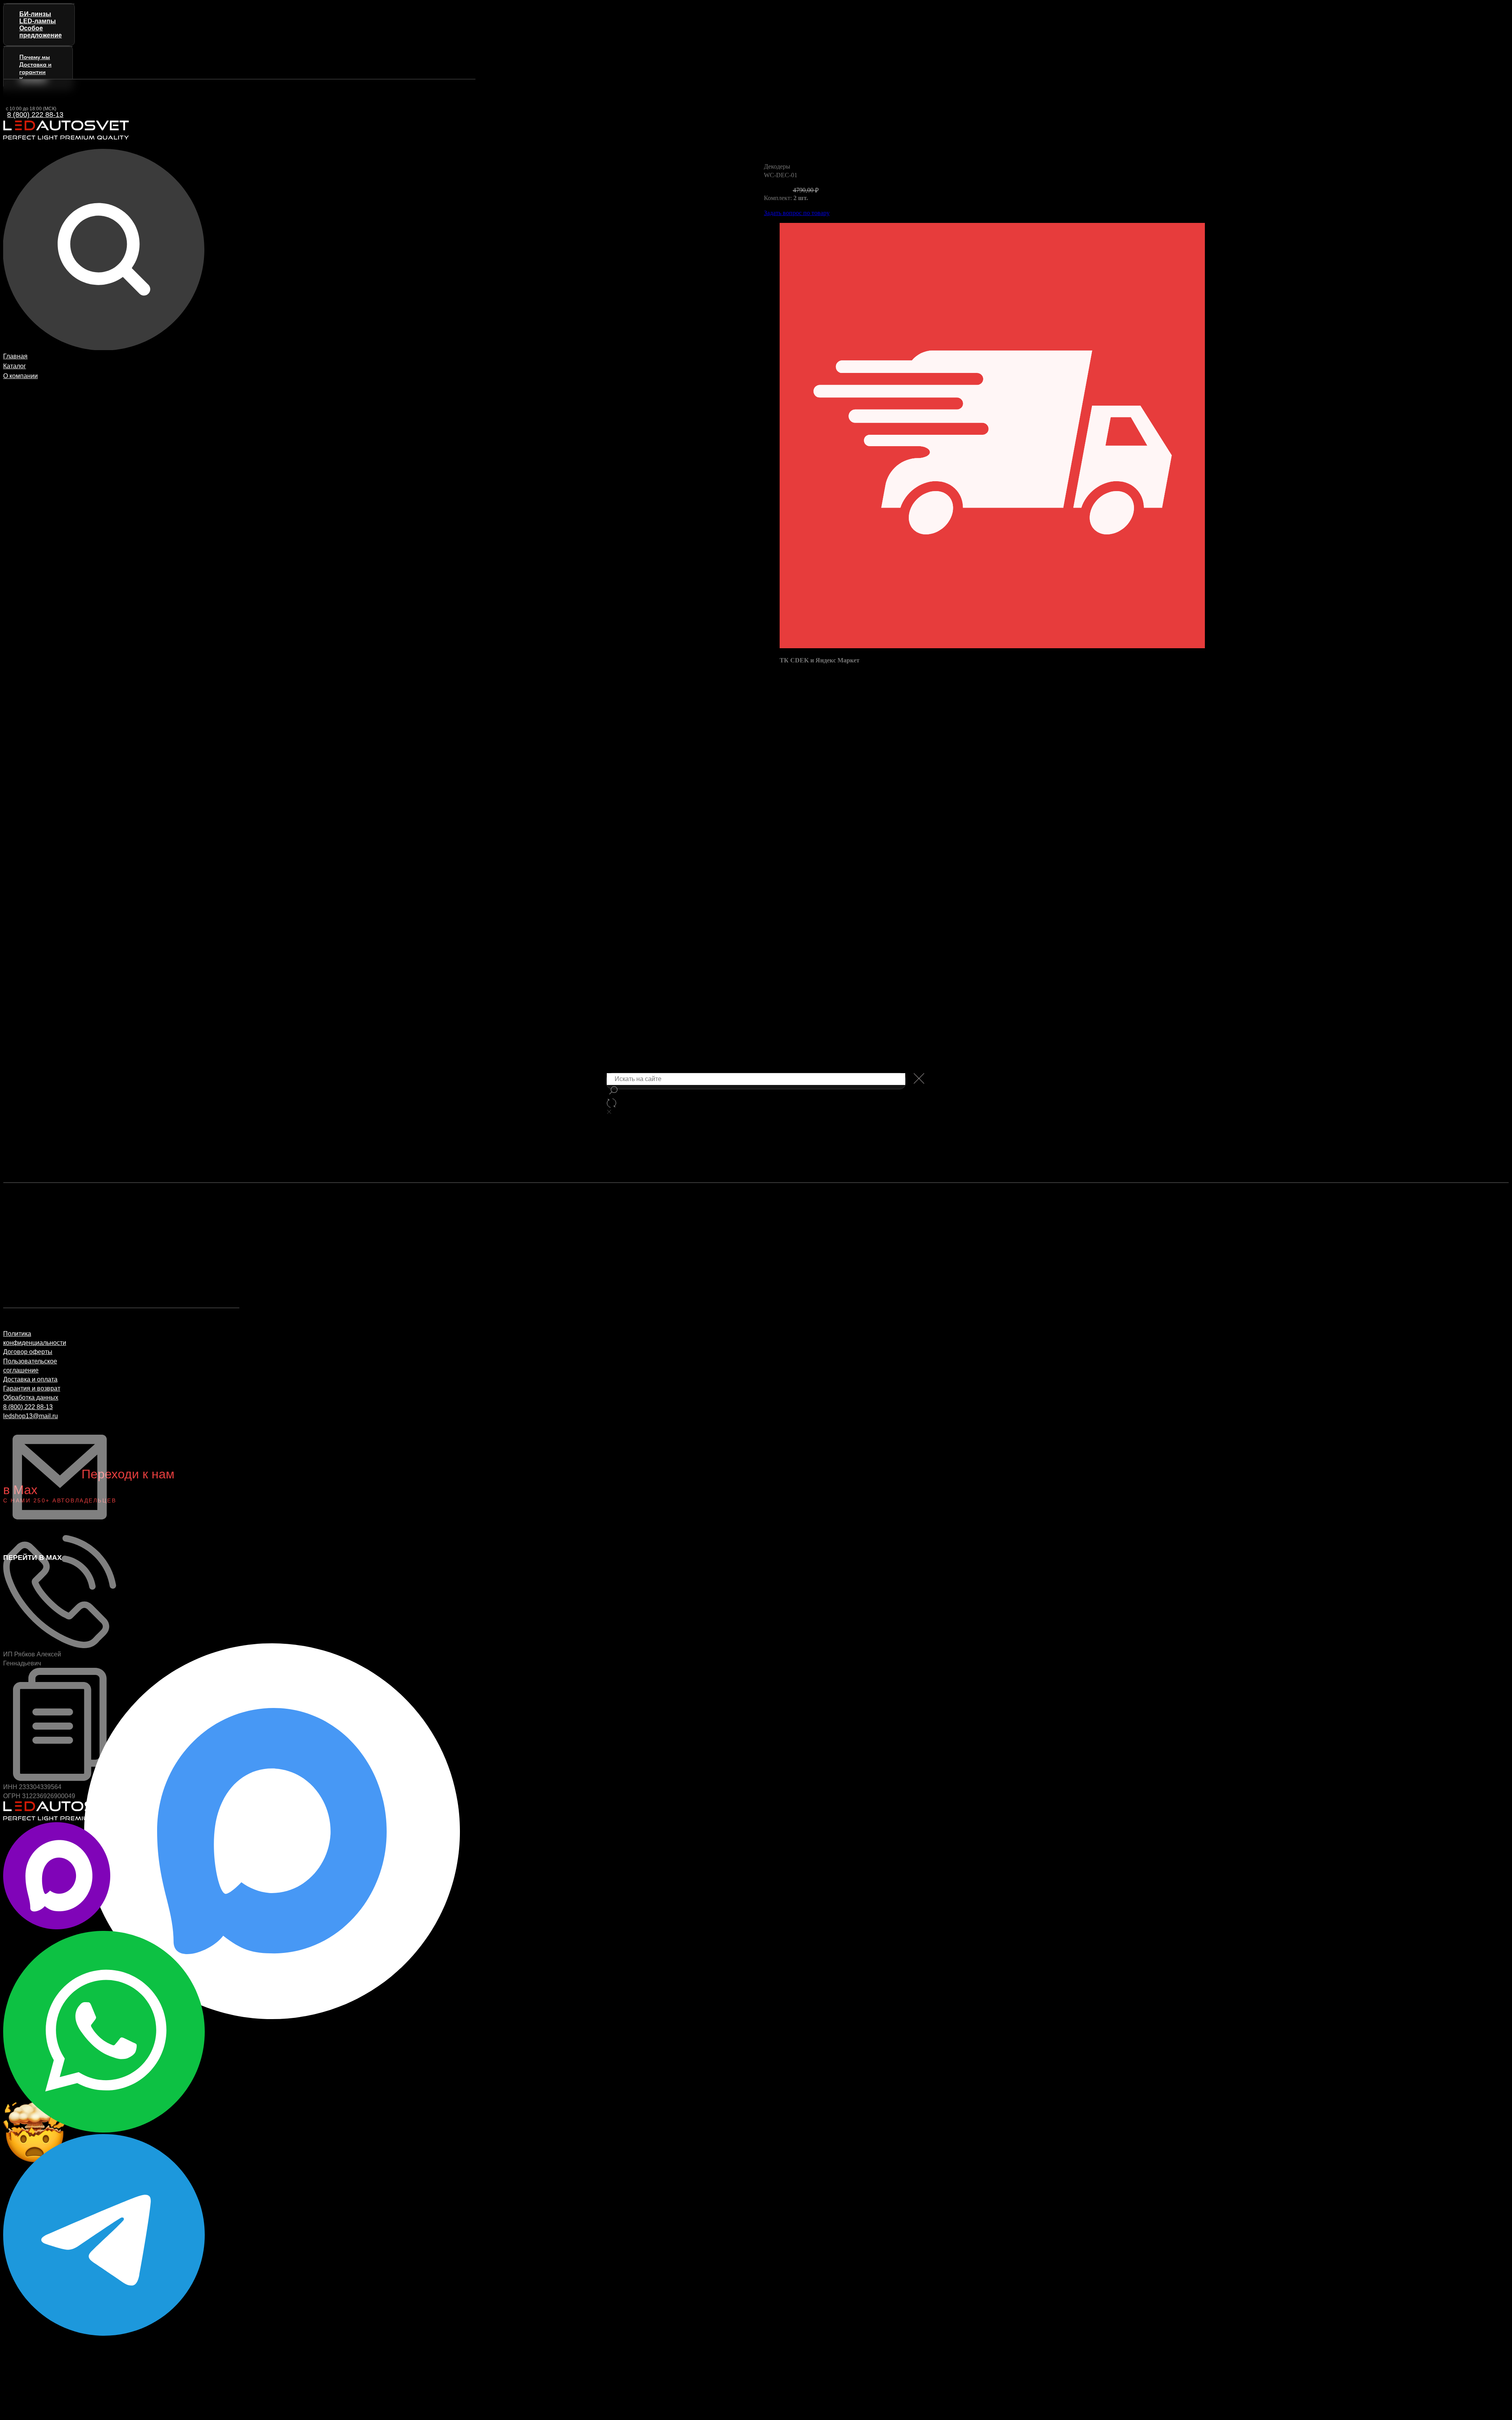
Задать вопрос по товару (797, 213)
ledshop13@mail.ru (31, 1416)
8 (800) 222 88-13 (35, 115)
